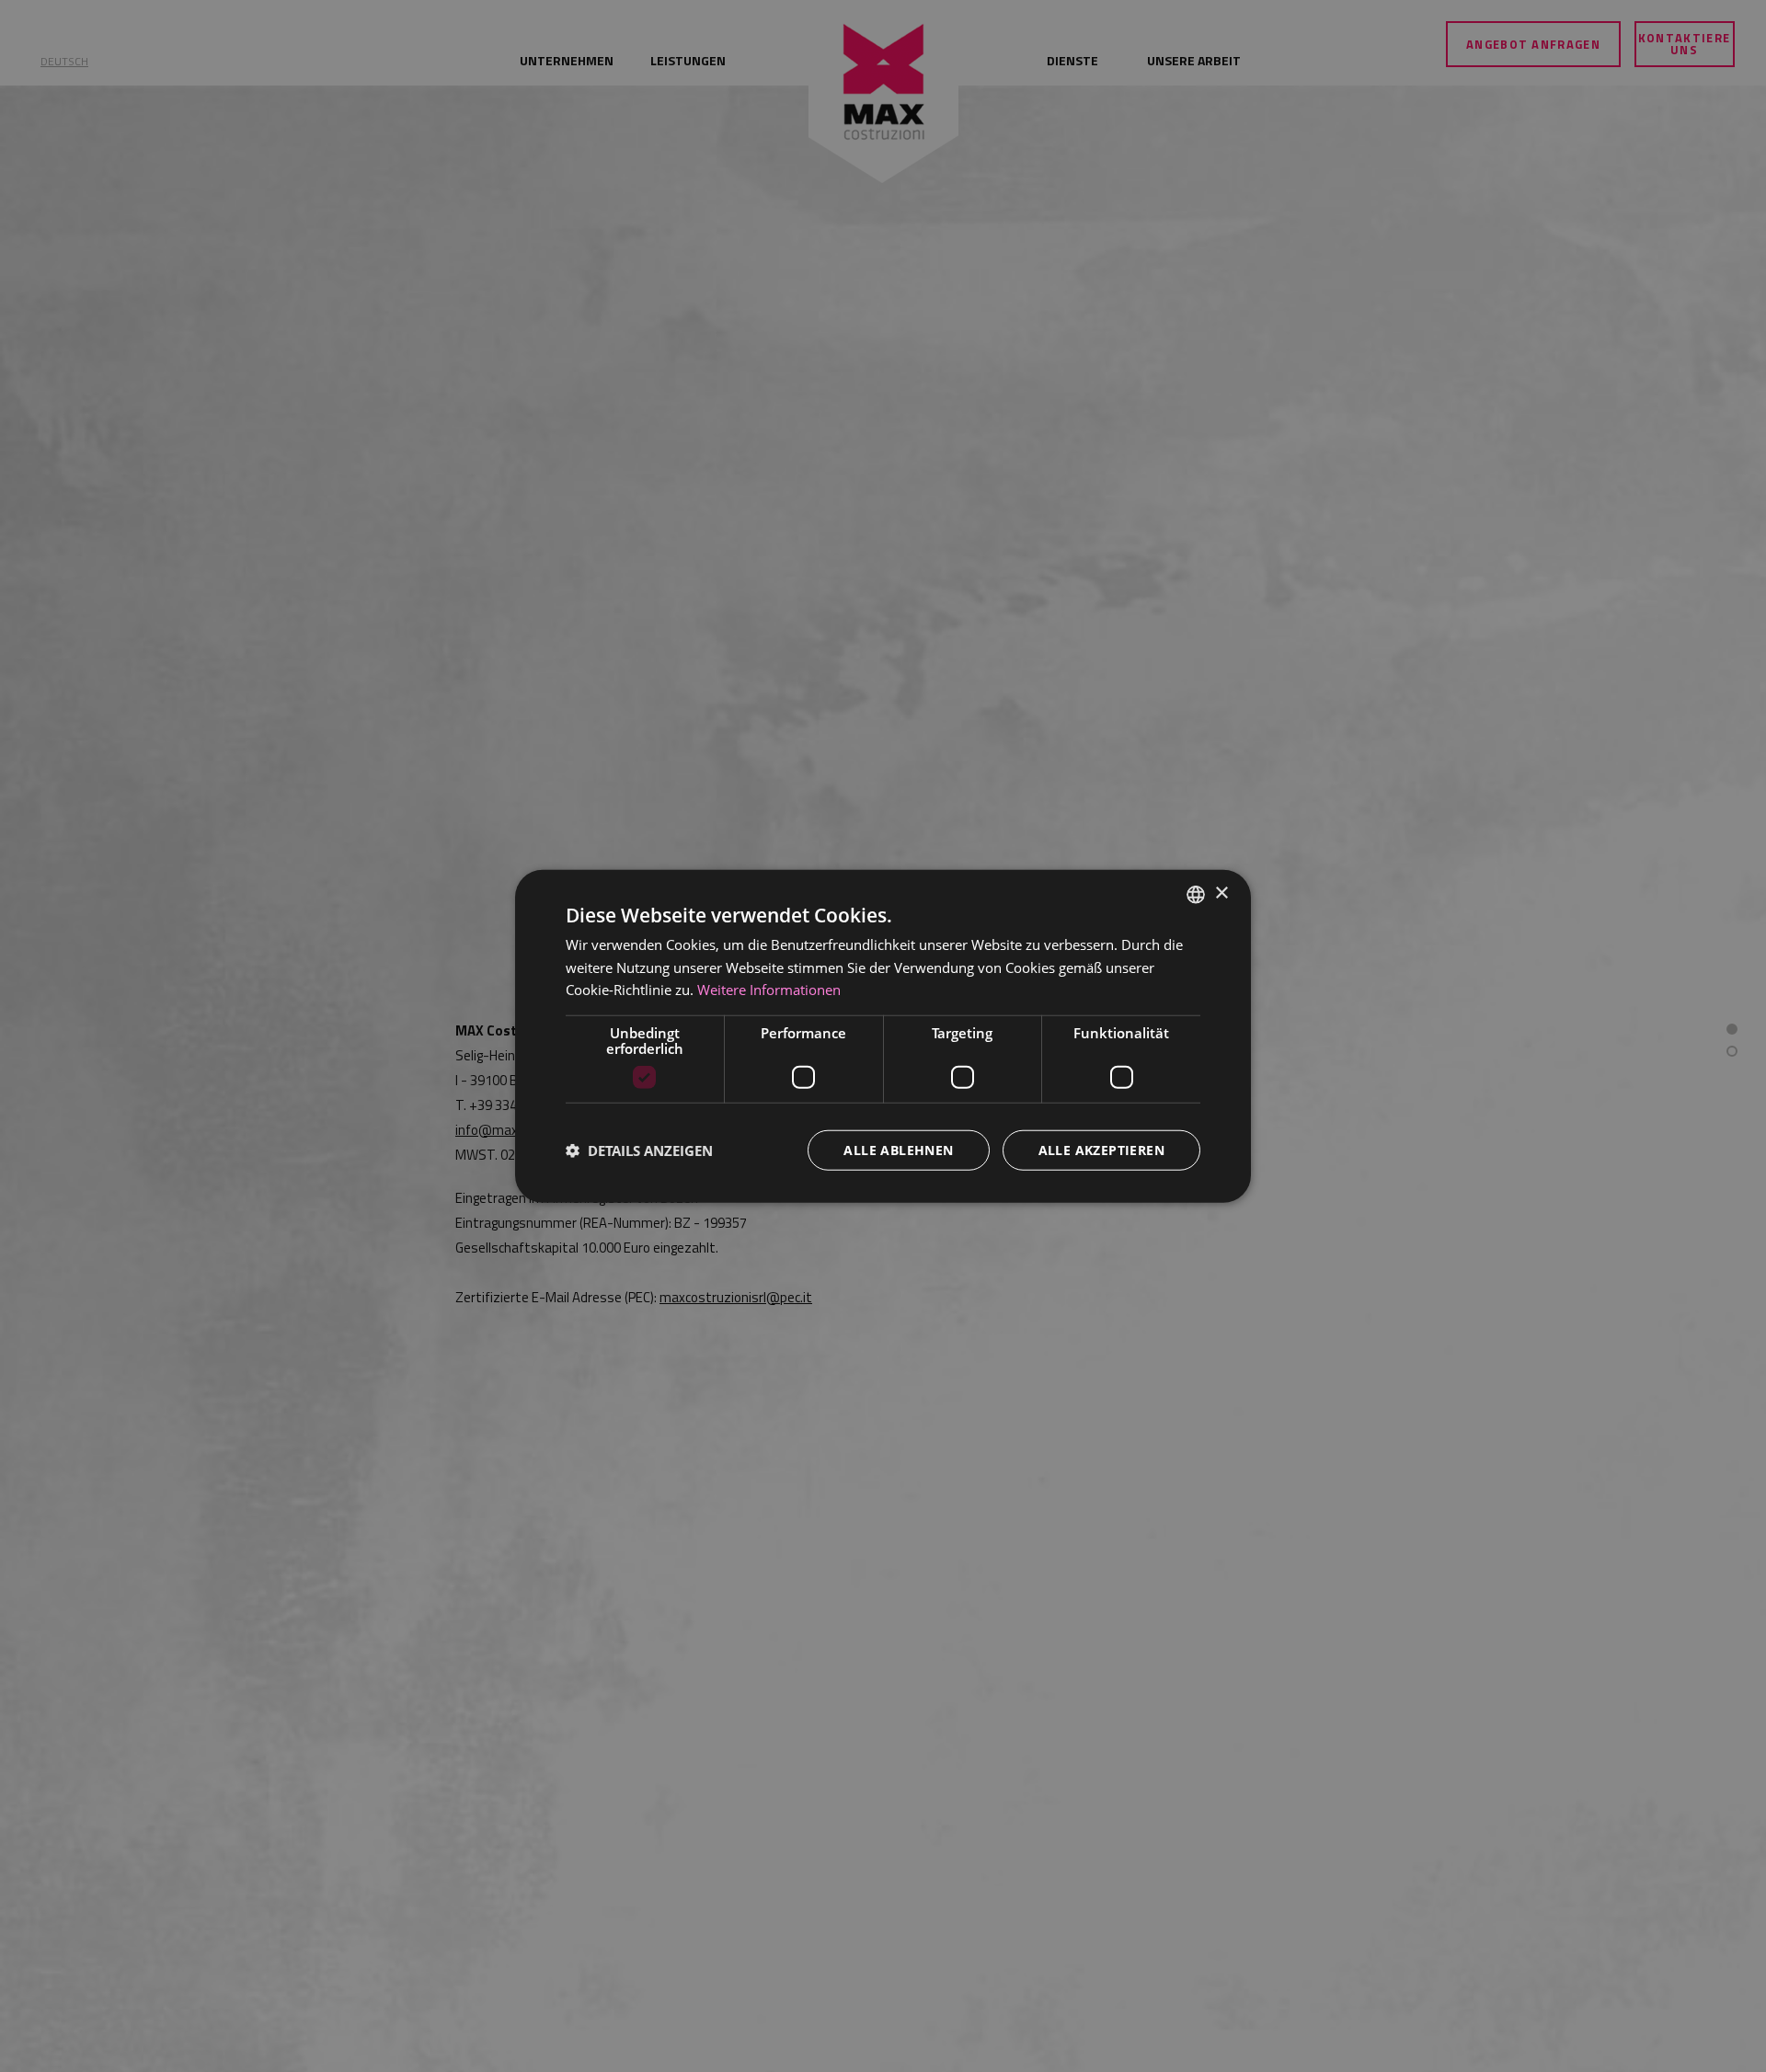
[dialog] (883, 1036)
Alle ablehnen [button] (898, 1150)
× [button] (1221, 893)
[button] (639, 1150)
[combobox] (1196, 894)
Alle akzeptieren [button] (1101, 1150)
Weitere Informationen (769, 990)
